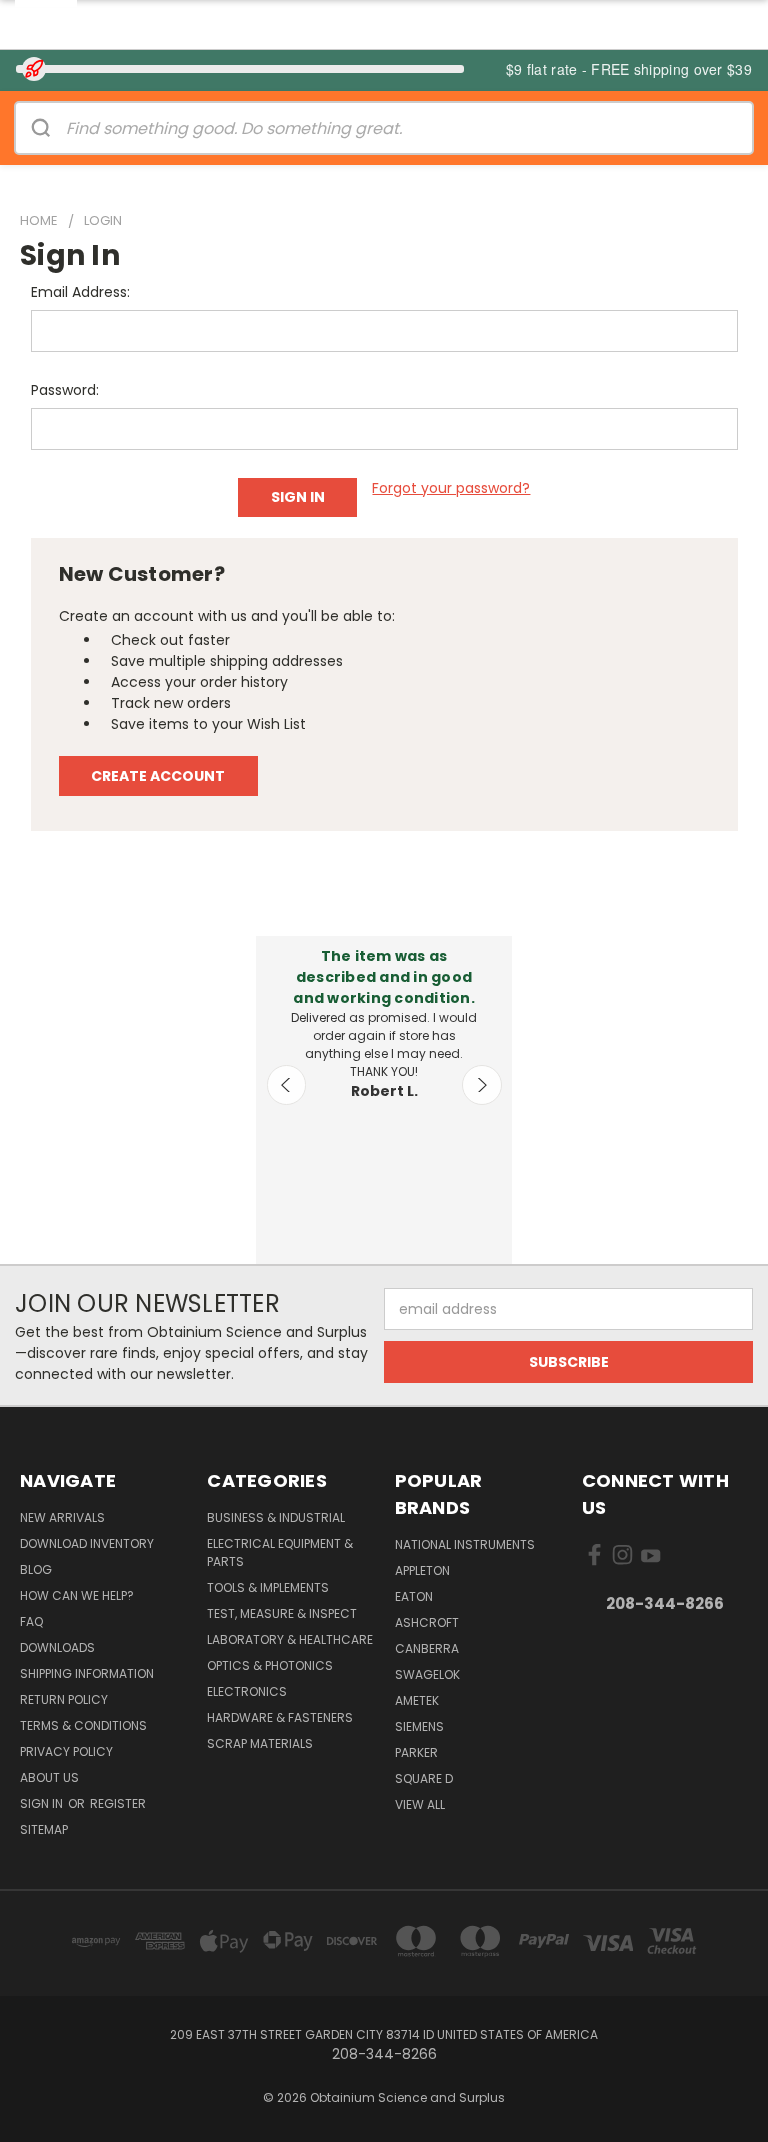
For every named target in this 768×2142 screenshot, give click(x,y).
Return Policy (64, 1699)
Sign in (43, 1803)
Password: (65, 390)
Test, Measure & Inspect (282, 1613)
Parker (416, 1752)
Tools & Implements (268, 1587)
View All (420, 1804)
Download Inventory (87, 1543)
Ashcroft (427, 1622)
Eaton (414, 1596)
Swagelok (427, 1674)
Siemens (419, 1726)
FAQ (31, 1621)
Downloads (57, 1647)
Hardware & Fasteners (280, 1717)
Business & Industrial (276, 1517)
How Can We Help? (77, 1595)
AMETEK (417, 1700)
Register (118, 1803)
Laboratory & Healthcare (290, 1639)
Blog (36, 1569)
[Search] (41, 128)
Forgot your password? (451, 488)
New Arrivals (62, 1517)
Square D (424, 1778)
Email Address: (80, 292)
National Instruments (465, 1544)
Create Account (158, 776)
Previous (287, 1085)
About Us (49, 1777)
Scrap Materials (260, 1743)
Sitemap (44, 1829)
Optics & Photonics (270, 1665)
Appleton (422, 1570)
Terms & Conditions (83, 1725)
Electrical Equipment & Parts (280, 1552)
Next (482, 1085)
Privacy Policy (66, 1751)
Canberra (427, 1648)
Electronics (247, 1691)
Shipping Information (87, 1673)
